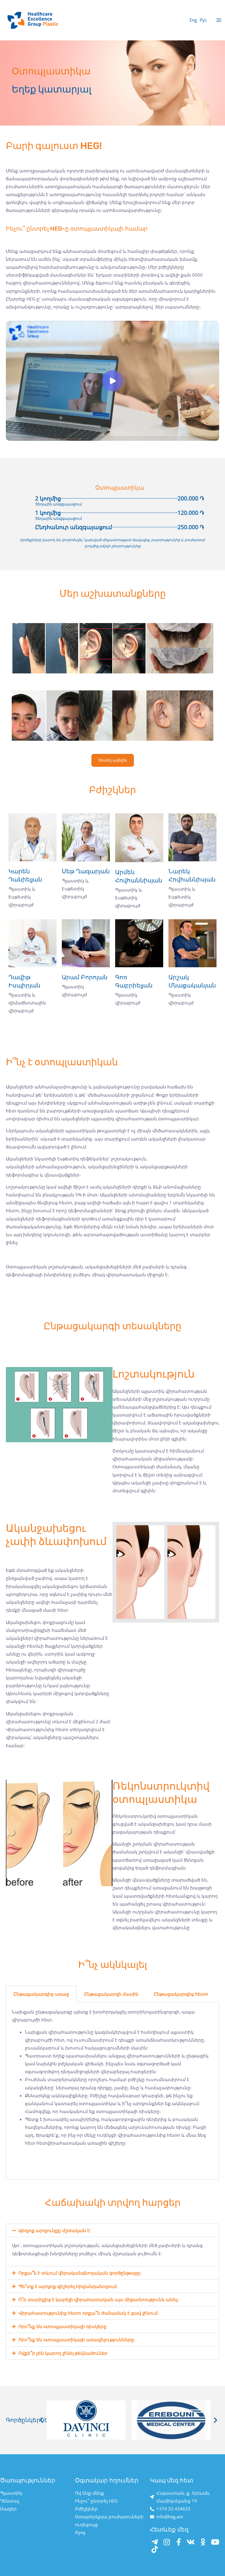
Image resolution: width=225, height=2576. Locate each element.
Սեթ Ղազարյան (86, 871)
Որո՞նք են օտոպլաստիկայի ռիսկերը (63, 2326)
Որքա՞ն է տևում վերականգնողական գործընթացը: (80, 2273)
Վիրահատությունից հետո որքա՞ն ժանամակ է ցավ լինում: (88, 2313)
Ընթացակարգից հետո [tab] (181, 1994)
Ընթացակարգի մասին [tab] (111, 1994)
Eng (193, 20)
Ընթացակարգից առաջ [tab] (41, 1994)
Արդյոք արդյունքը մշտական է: (55, 2230)
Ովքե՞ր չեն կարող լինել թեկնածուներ (63, 2353)
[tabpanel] (112, 2091)
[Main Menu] (219, 20)
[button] (112, 2231)
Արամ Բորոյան (85, 977)
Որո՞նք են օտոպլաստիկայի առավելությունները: (77, 2340)
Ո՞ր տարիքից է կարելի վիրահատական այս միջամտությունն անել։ (99, 2299)
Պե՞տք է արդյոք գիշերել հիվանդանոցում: (68, 2286)
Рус (203, 20)
